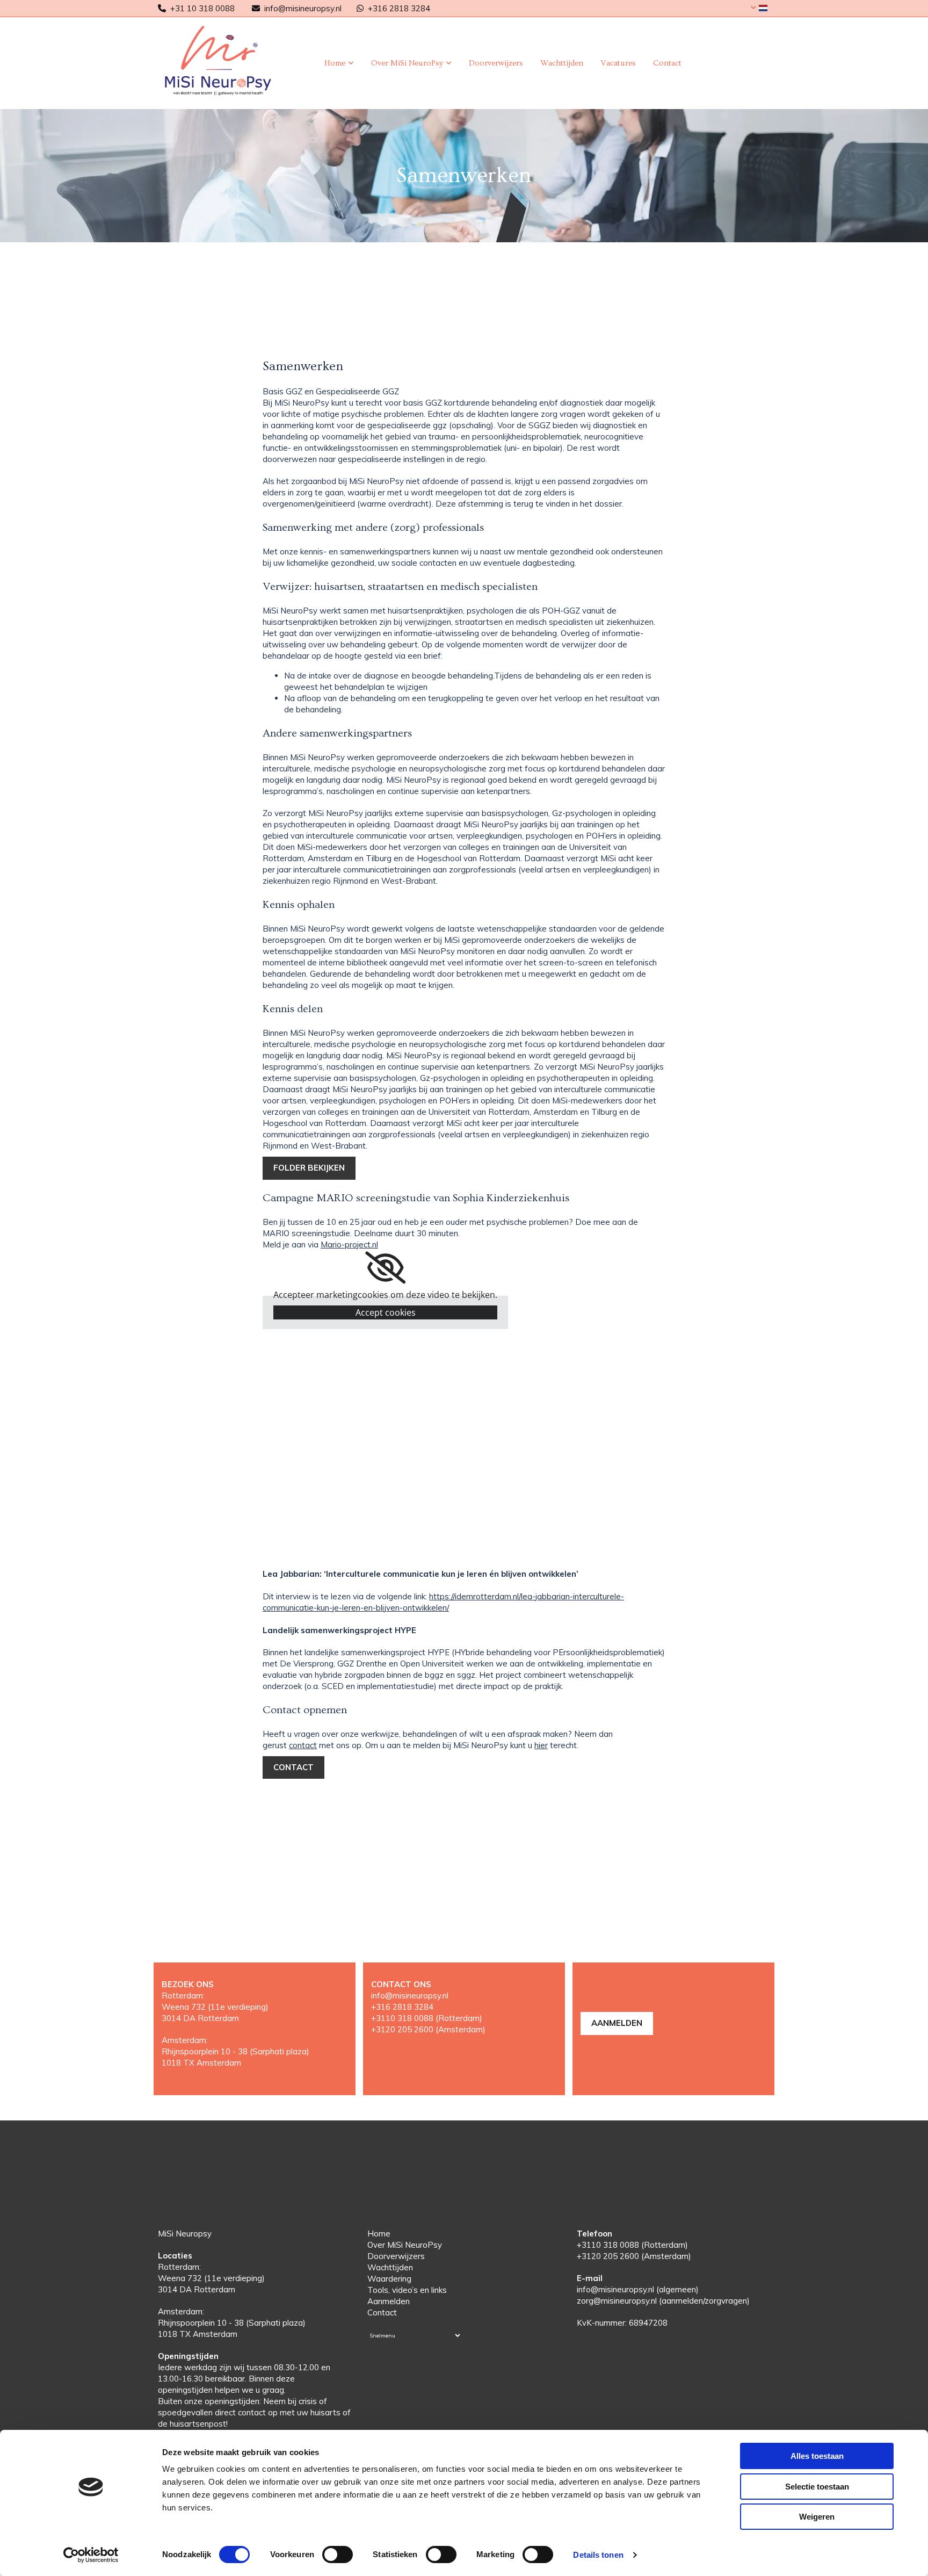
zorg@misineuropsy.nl (617, 2301)
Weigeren (817, 2517)
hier (541, 1745)
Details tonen (598, 2555)
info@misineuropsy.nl (303, 8)
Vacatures (618, 63)
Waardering (389, 2279)
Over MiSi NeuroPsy (407, 63)
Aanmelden (389, 2301)
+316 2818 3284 (399, 8)
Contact (667, 63)
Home (335, 63)
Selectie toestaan (817, 2487)
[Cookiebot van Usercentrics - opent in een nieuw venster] (91, 2555)
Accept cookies (386, 1312)
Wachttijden (562, 63)
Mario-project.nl (349, 1244)
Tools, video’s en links (407, 2290)
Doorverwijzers (496, 63)
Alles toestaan (817, 2456)
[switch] (338, 2555)
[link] (339, 63)
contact (303, 1745)
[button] (309, 1168)
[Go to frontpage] (229, 60)
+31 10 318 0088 (202, 8)
